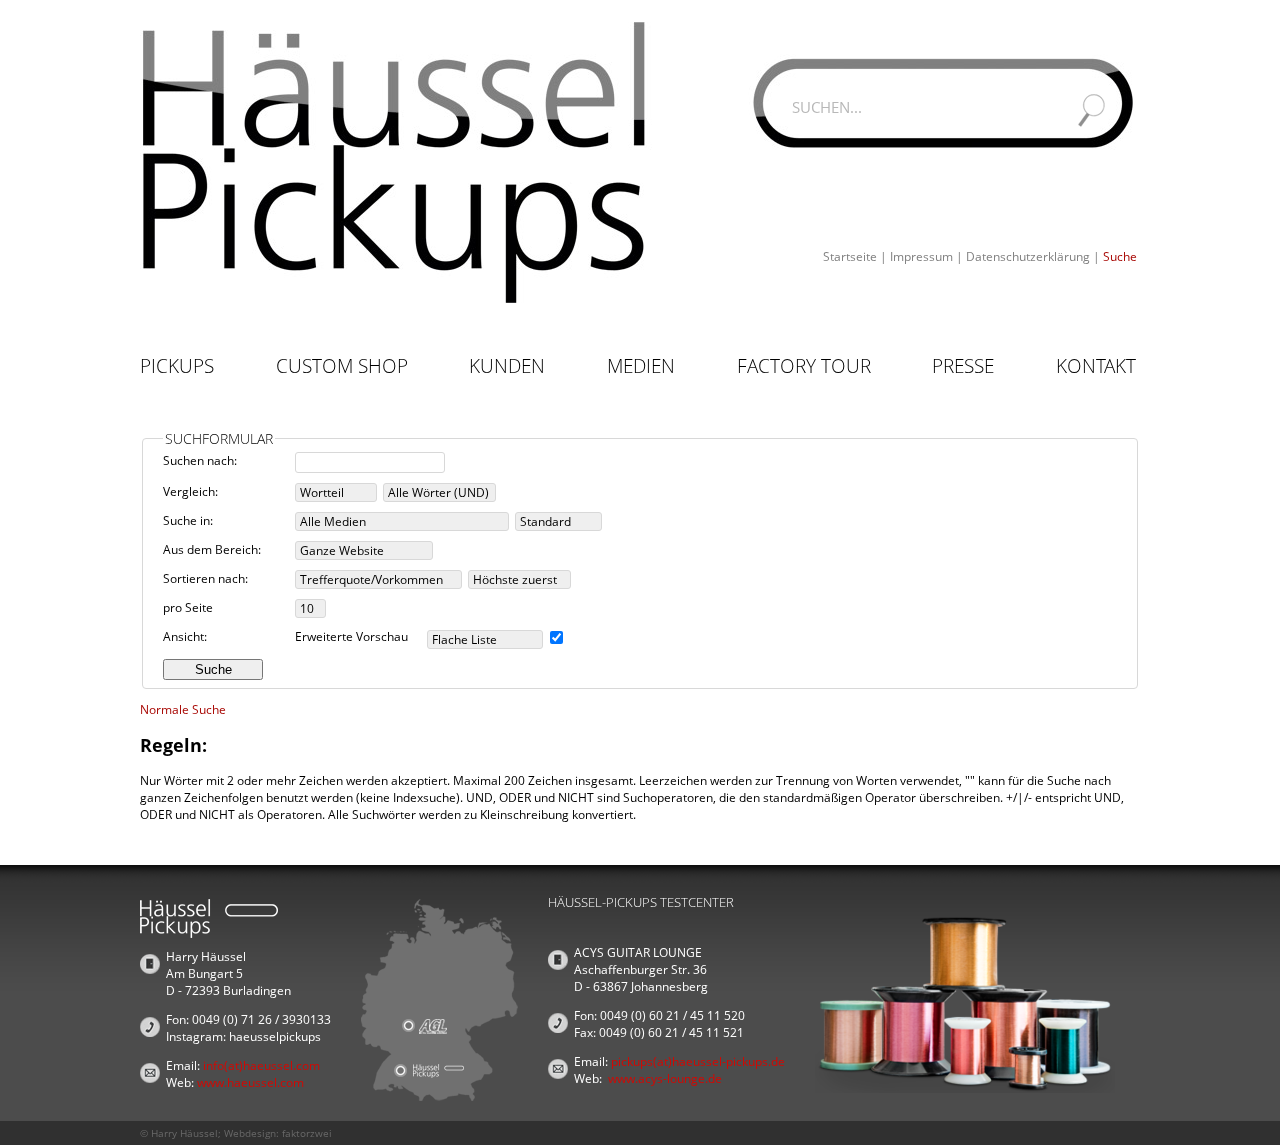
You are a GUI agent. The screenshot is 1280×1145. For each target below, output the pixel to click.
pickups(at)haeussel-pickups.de (698, 1061)
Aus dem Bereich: (212, 549)
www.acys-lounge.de (665, 1078)
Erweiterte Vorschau (351, 636)
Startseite (850, 256)
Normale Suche (183, 709)
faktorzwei (307, 1133)
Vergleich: (190, 491)
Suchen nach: (200, 460)
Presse (963, 366)
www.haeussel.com (250, 1082)
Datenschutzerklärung (1028, 256)
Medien (641, 366)
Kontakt (1096, 366)
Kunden (507, 366)
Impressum (921, 256)
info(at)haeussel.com (261, 1065)
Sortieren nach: (205, 578)
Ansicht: (185, 636)
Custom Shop (342, 366)
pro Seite (188, 607)
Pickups (177, 366)
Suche (1120, 256)
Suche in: (188, 520)
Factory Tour (804, 366)
